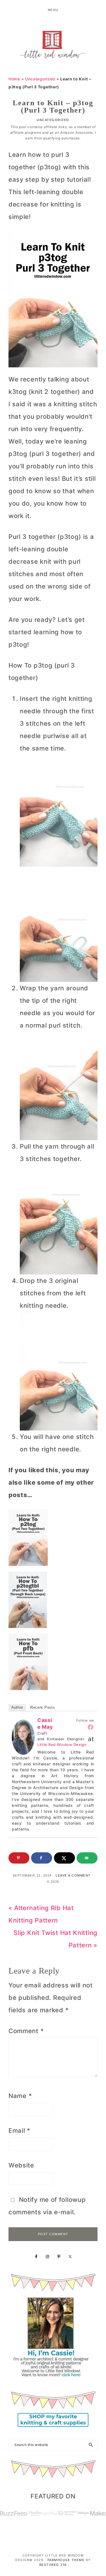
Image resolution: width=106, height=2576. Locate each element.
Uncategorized (40, 79)
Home (14, 79)
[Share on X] (64, 1858)
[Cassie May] (23, 1726)
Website (21, 2165)
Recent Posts (43, 1707)
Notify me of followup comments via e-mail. (47, 2206)
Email (19, 2130)
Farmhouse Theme (66, 2560)
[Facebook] (90, 1727)
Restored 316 (53, 2565)
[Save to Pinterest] (19, 1858)
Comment (26, 2031)
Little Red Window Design (62, 1745)
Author (17, 1707)
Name (20, 2096)
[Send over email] (87, 1858)
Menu (53, 10)
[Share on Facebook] (42, 1858)
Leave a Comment (73, 1875)
